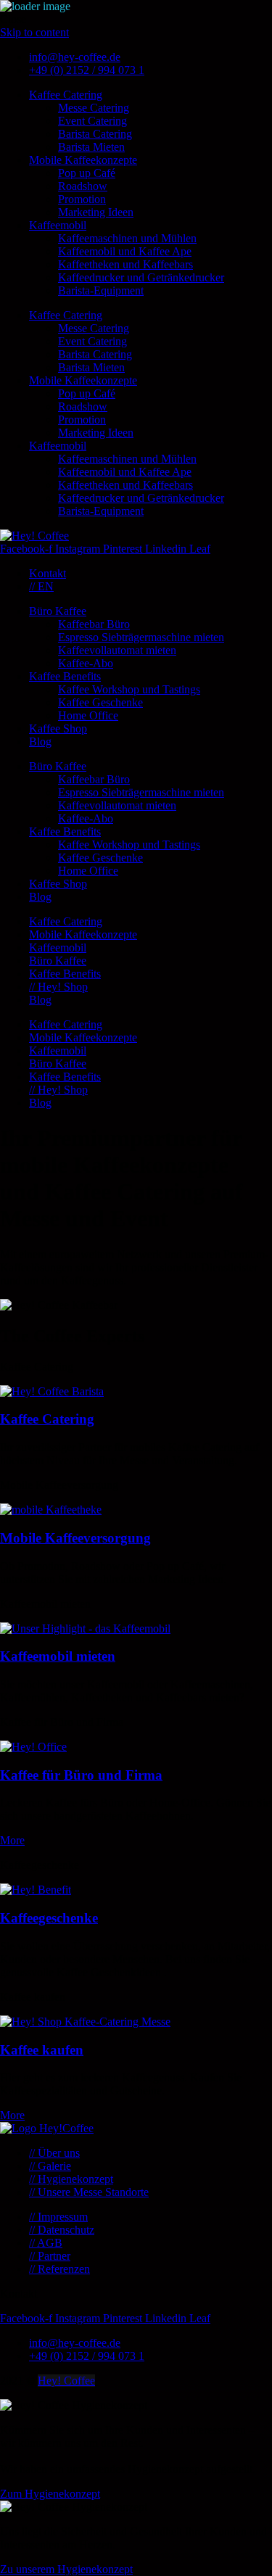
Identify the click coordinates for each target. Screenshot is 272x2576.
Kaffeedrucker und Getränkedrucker (141, 277)
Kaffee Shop (58, 728)
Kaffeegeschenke (49, 1918)
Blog (40, 742)
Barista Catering (95, 134)
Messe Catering (94, 108)
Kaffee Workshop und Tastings (129, 689)
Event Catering (92, 121)
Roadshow (83, 186)
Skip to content (34, 32)
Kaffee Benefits (65, 676)
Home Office (88, 715)
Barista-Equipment (101, 290)
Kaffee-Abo (86, 663)
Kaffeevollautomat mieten (117, 650)
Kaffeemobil (58, 225)
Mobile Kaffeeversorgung (75, 1538)
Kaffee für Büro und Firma (81, 1775)
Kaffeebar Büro (94, 624)
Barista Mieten (91, 147)
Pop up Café (87, 173)
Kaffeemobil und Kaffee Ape (125, 251)
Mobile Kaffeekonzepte (83, 160)
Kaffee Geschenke (100, 702)
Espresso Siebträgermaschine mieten (141, 637)
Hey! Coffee (66, 2381)
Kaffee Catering (66, 95)
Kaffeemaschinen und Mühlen (127, 238)
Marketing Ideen (96, 212)
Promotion (82, 199)
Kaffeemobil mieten (58, 1656)
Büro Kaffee (58, 611)
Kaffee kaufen (42, 2050)
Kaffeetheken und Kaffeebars (125, 264)
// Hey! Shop (58, 987)
